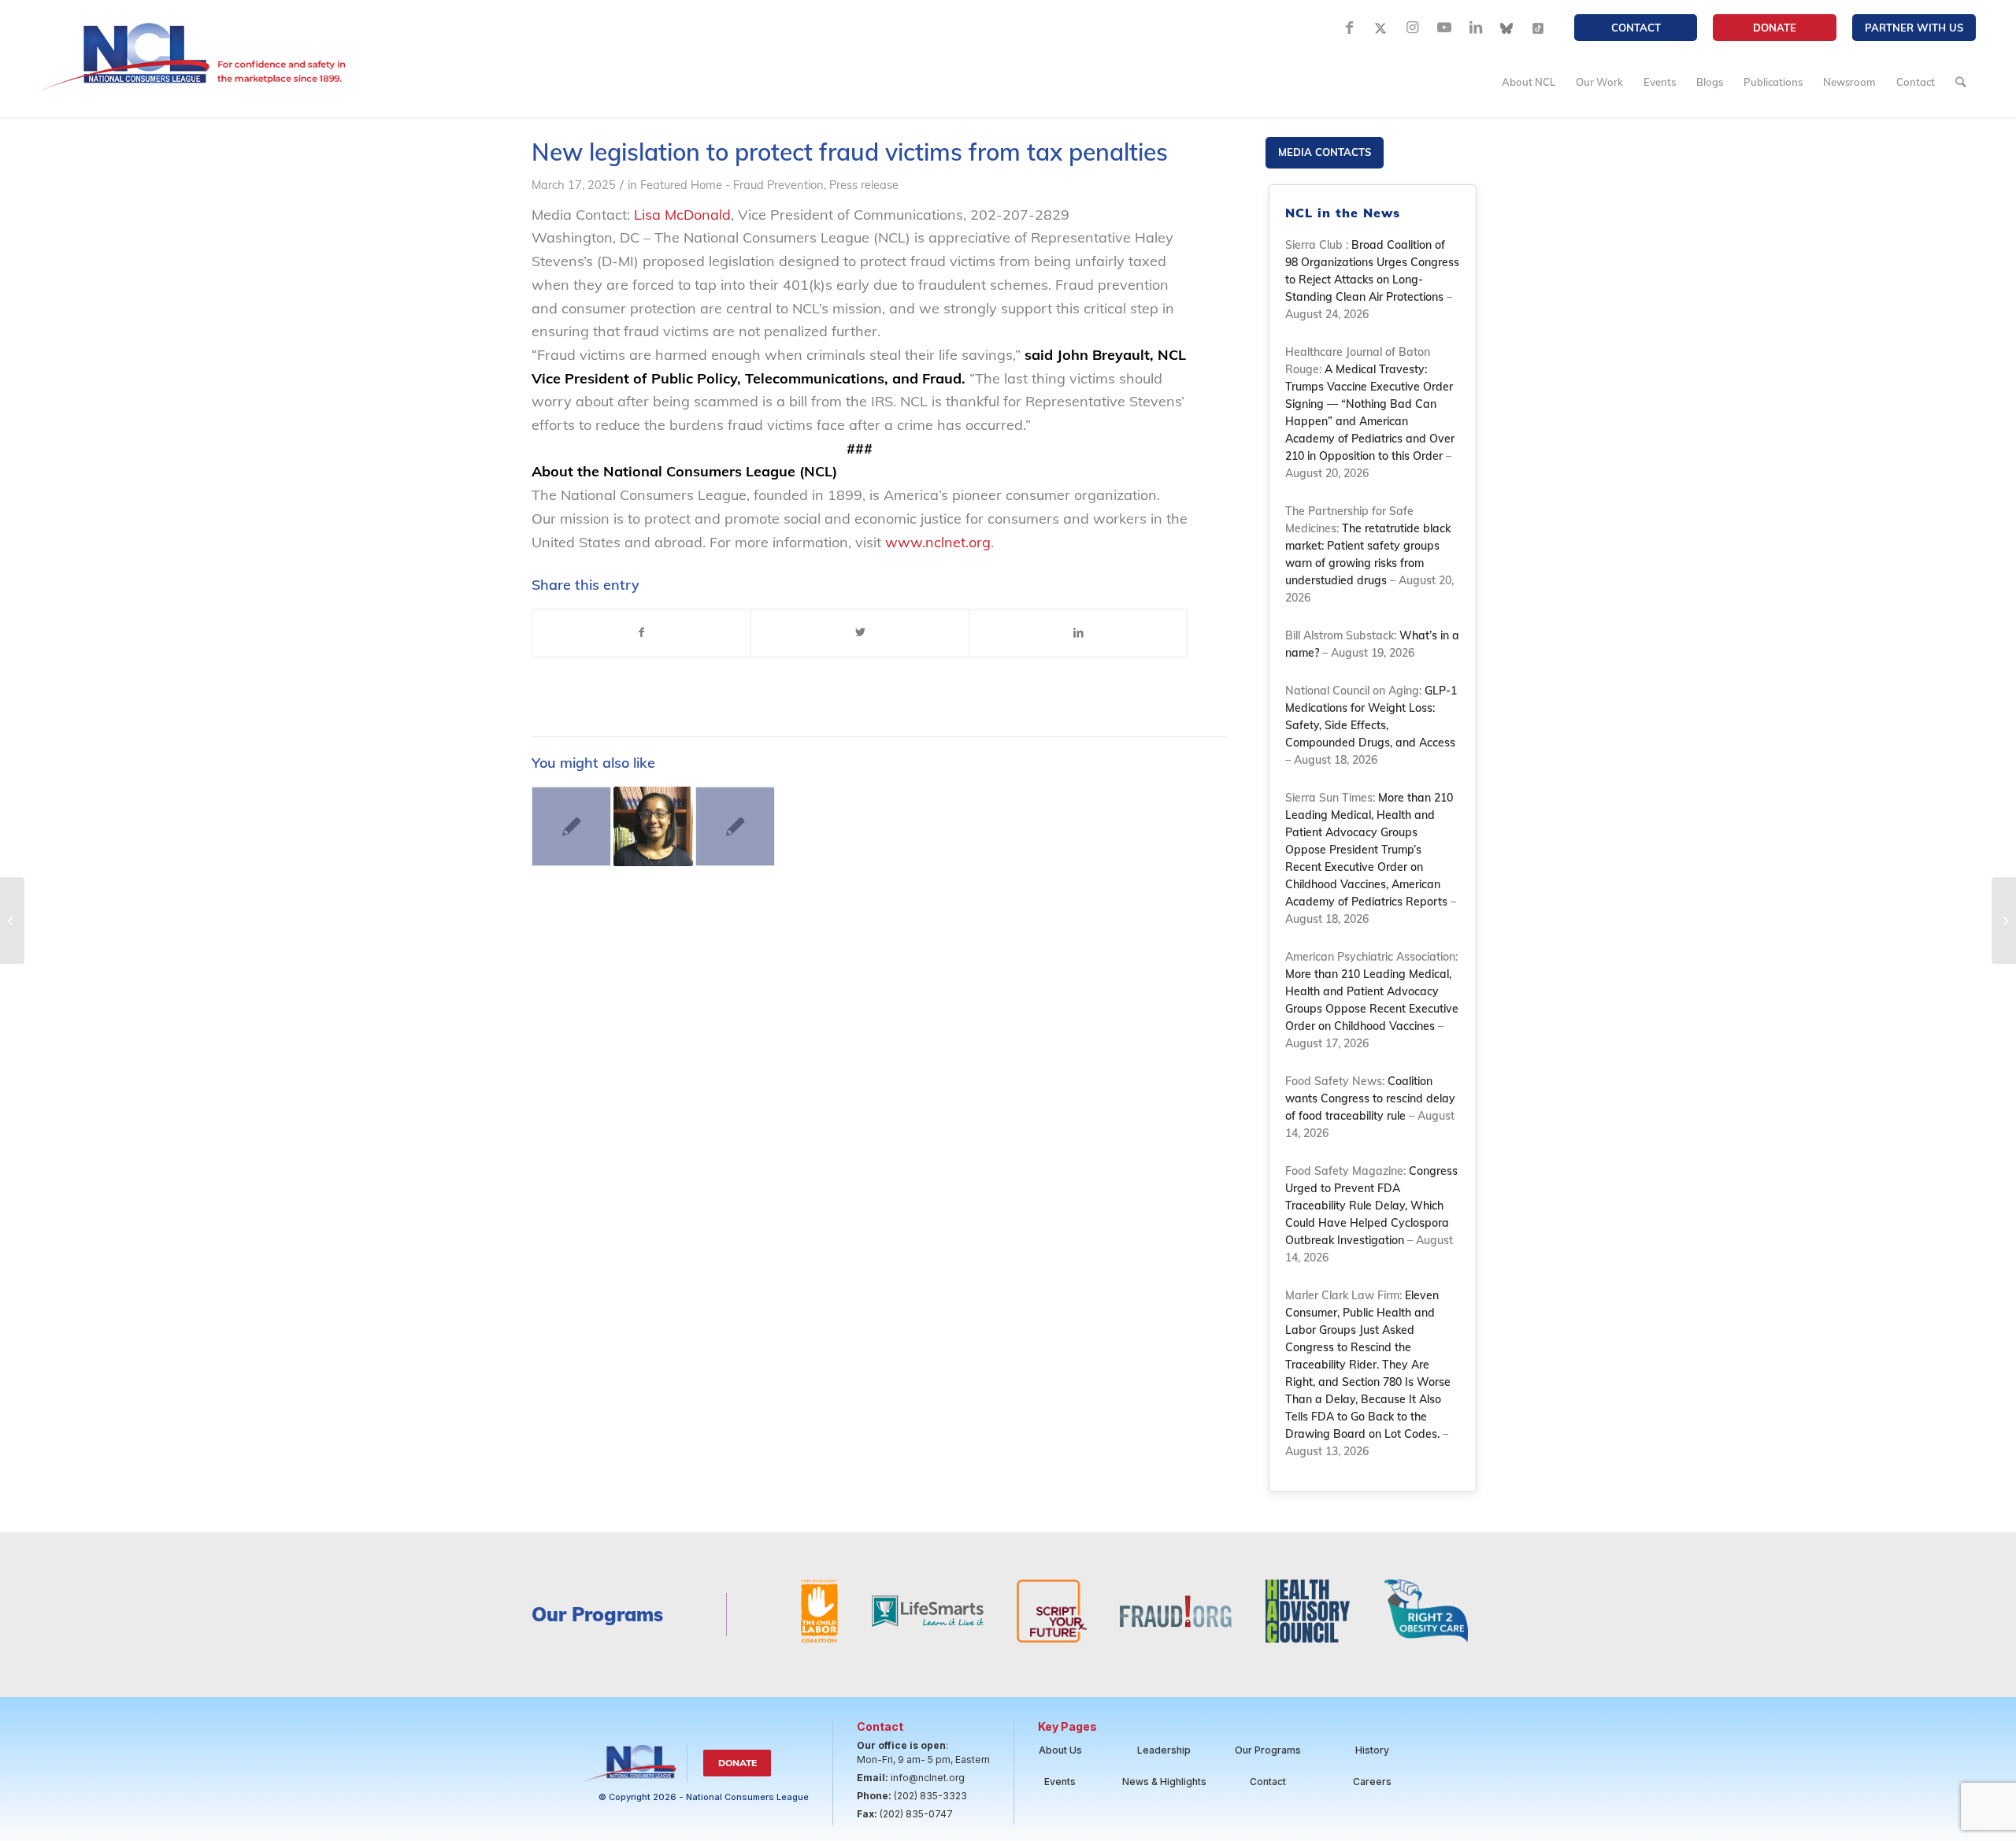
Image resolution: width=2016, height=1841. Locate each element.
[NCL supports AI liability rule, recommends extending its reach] (571, 826)
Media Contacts (1325, 152)
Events (1060, 1782)
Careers (1372, 1782)
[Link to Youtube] (1444, 28)
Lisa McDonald (682, 215)
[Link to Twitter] (1381, 28)
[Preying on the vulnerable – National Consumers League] (653, 826)
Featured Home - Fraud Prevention (732, 185)
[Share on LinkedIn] (1078, 633)
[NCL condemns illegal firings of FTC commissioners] (2004, 920)
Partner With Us (1914, 28)
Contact (1636, 28)
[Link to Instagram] (1413, 28)
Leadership (1164, 1750)
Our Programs (1268, 1750)
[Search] (1960, 82)
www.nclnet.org (938, 542)
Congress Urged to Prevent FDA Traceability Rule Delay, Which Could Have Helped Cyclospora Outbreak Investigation (1371, 1206)
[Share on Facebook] (641, 633)
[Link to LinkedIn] (1476, 28)
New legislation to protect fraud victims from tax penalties (853, 152)
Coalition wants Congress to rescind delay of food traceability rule (1370, 1098)
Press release (864, 185)
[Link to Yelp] (1539, 28)
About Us (1060, 1750)
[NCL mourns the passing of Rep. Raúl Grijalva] (12, 920)
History (1372, 1750)
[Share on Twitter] (860, 633)
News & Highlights (1164, 1782)
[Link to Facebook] (1350, 28)
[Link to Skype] (1507, 28)
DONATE (1775, 28)
